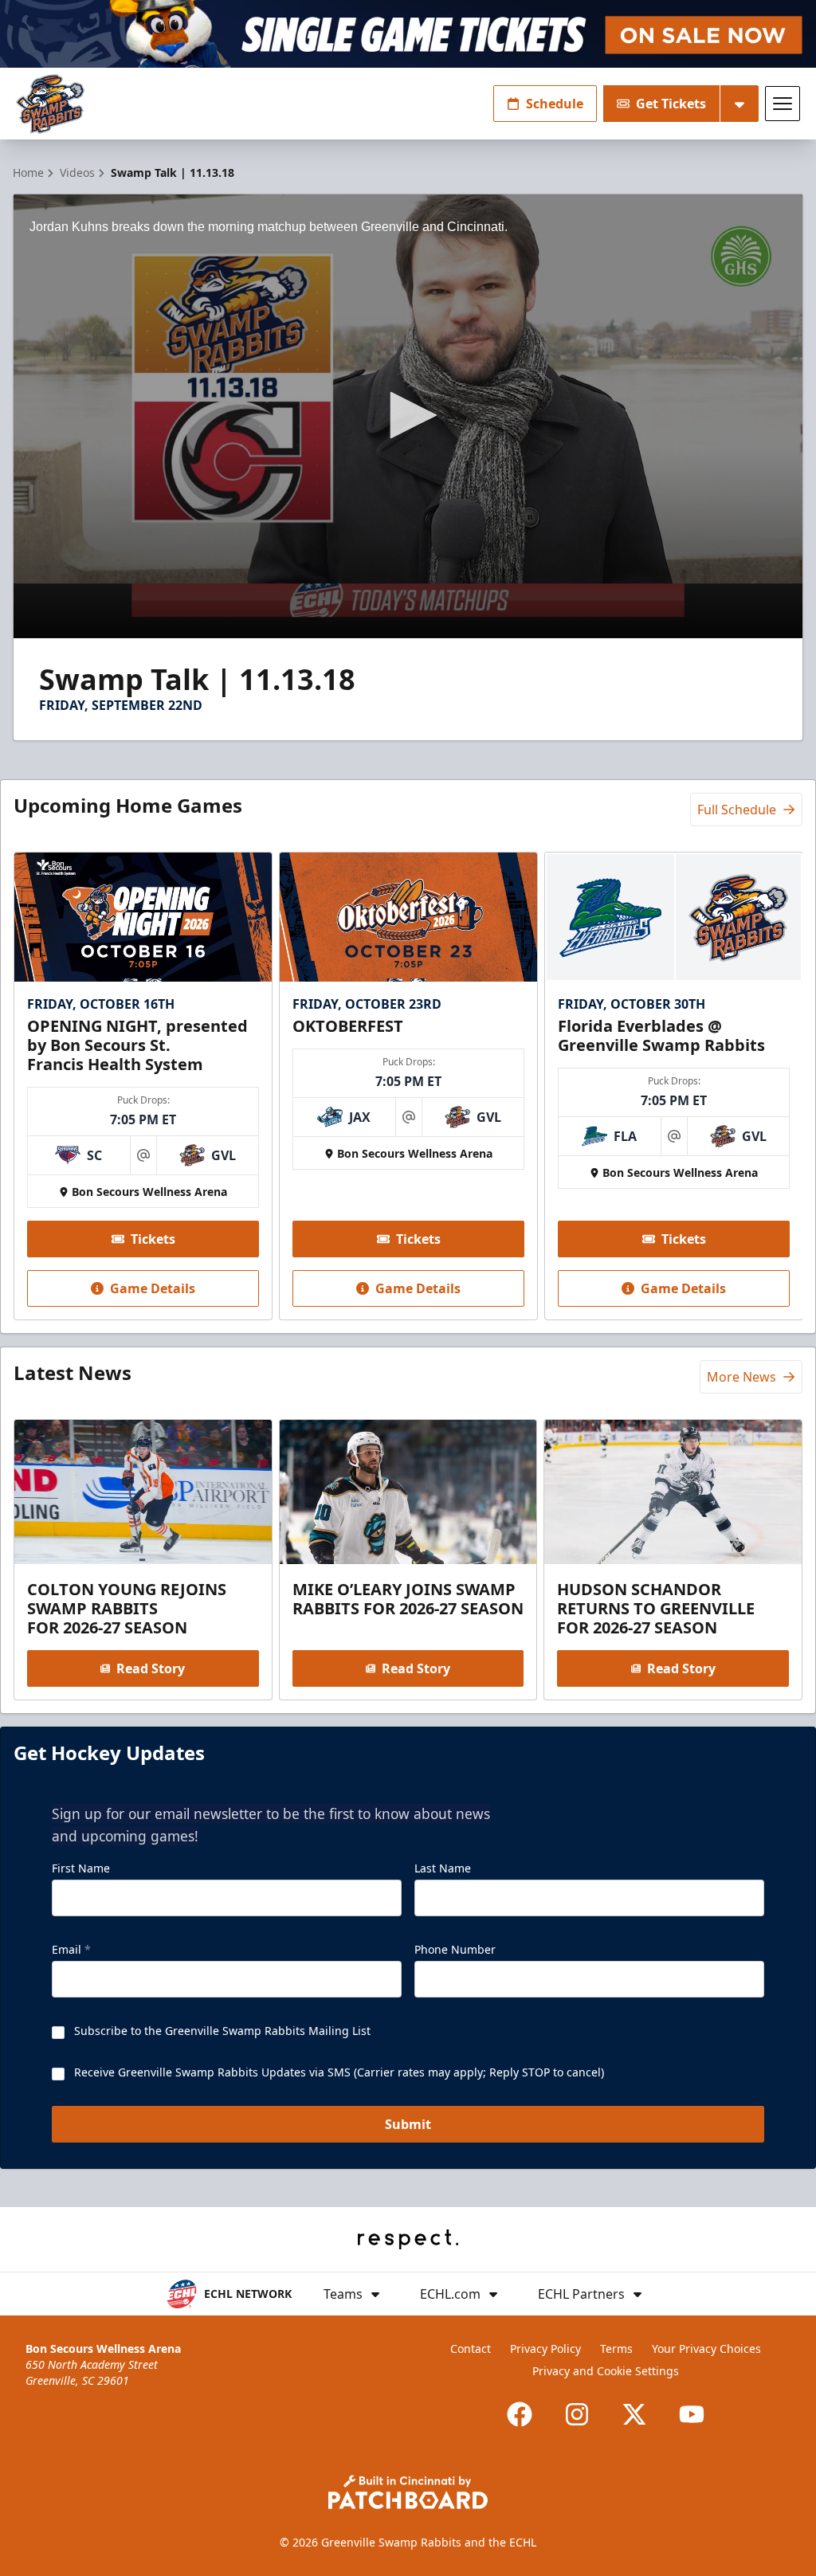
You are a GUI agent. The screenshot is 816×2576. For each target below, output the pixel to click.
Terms (616, 2349)
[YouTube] (692, 2414)
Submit (408, 2124)
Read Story (151, 1668)
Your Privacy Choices (706, 2349)
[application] (408, 416)
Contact (471, 2349)
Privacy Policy (545, 2349)
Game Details (153, 1288)
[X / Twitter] (634, 2414)
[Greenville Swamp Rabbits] (50, 104)
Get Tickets (671, 104)
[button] (408, 415)
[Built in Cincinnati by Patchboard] (408, 2492)
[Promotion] (408, 34)
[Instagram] (577, 2414)
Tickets (153, 1239)
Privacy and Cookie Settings (606, 2371)
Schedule (555, 104)
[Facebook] (520, 2414)
